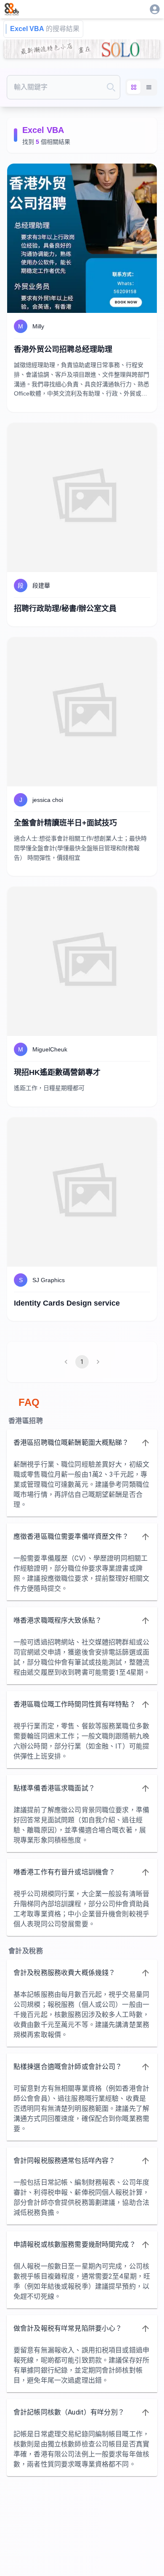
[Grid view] (134, 87)
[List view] (149, 87)
